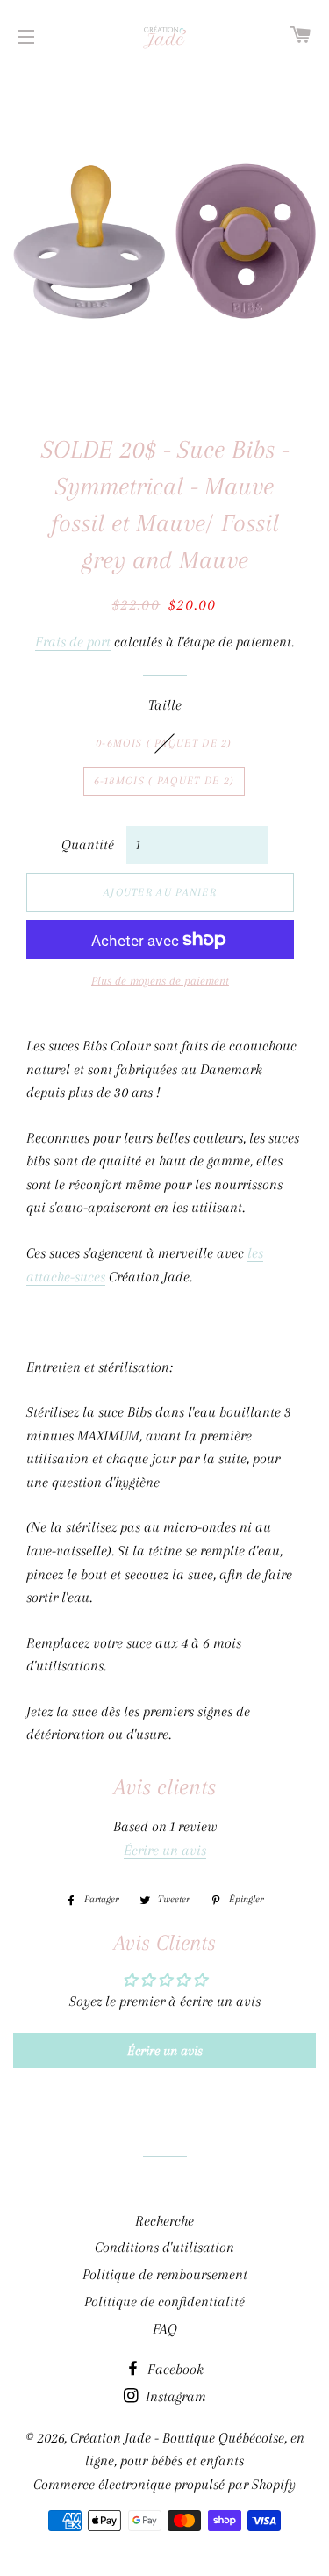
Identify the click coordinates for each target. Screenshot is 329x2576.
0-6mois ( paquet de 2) (164, 743)
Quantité (88, 844)
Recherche (164, 2221)
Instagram (174, 2396)
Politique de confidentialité (164, 2302)
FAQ (165, 2329)
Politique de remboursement (165, 2274)
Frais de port (73, 642)
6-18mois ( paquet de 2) (164, 781)
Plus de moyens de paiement (160, 981)
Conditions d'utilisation (164, 2247)
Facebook (174, 2369)
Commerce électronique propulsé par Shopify (164, 2484)
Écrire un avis (165, 1850)
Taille (165, 705)
